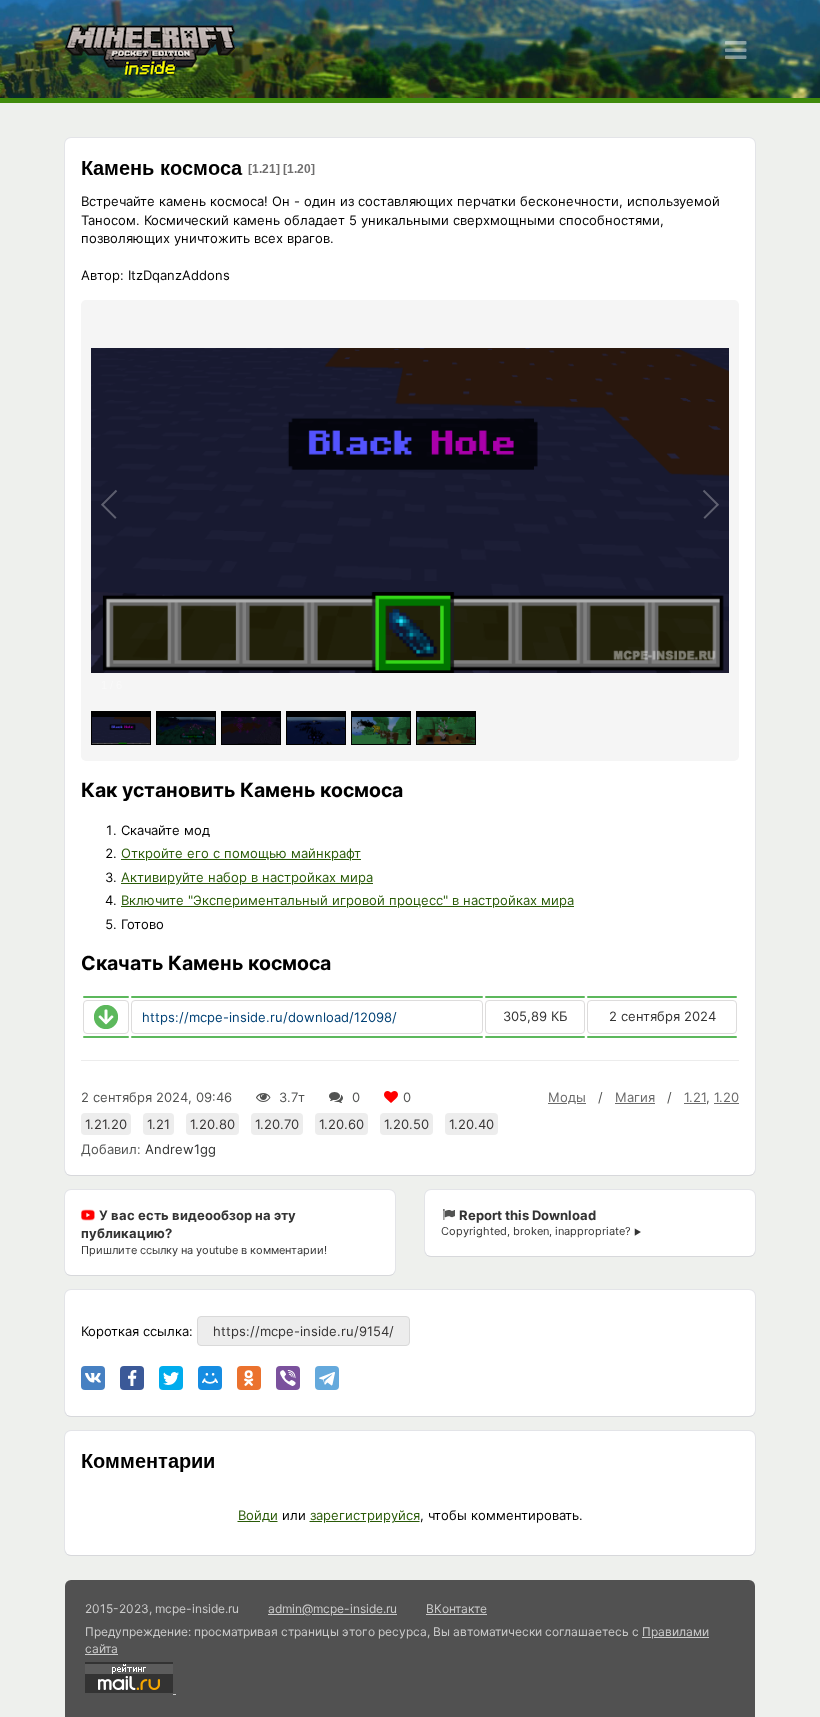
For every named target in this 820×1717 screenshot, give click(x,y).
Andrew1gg (180, 1149)
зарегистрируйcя (365, 1515)
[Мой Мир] (210, 1378)
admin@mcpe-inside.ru (332, 1608)
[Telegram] (327, 1378)
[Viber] (288, 1378)
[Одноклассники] (249, 1378)
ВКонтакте (456, 1608)
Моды (567, 1097)
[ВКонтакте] (93, 1378)
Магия (635, 1097)
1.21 (695, 1097)
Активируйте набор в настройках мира (247, 877)
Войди (258, 1515)
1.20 (726, 1097)
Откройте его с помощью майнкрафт (241, 853)
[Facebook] (132, 1378)
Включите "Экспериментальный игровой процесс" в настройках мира (347, 900)
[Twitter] (171, 1378)
